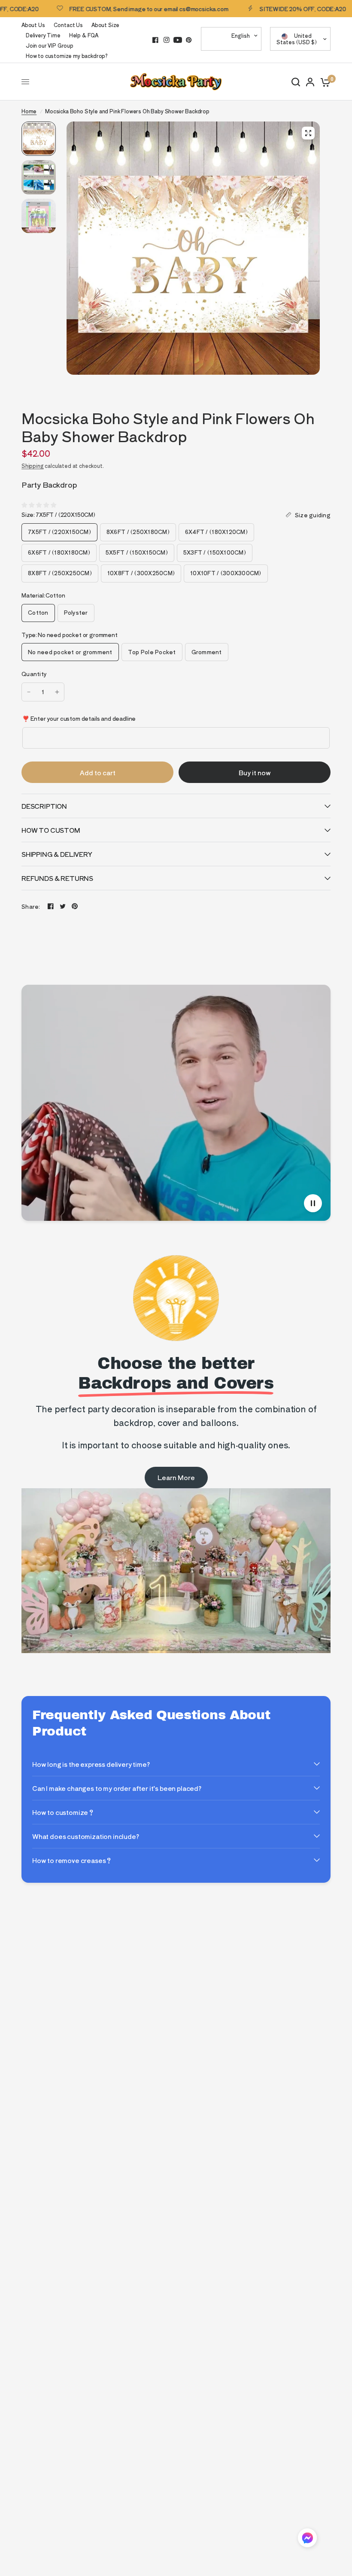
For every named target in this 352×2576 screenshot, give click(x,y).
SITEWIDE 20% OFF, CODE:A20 (264, 9)
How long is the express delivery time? (91, 1764)
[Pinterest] (189, 40)
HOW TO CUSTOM (51, 830)
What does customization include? (86, 1836)
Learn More (176, 1477)
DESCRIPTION (44, 806)
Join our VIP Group (50, 45)
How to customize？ (63, 1812)
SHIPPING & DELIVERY (57, 854)
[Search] (296, 82)
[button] (307, 2539)
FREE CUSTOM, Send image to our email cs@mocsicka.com (111, 9)
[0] (324, 82)
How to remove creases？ (72, 1860)
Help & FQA (84, 35)
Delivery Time (43, 35)
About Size (105, 25)
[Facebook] (155, 40)
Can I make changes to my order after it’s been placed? (117, 1788)
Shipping (33, 466)
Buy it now (255, 772)
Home (29, 111)
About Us (33, 25)
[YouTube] (178, 40)
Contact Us (68, 25)
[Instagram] (167, 40)
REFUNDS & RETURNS (57, 878)
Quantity (34, 674)
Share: (31, 906)
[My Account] (310, 82)
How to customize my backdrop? (67, 56)
